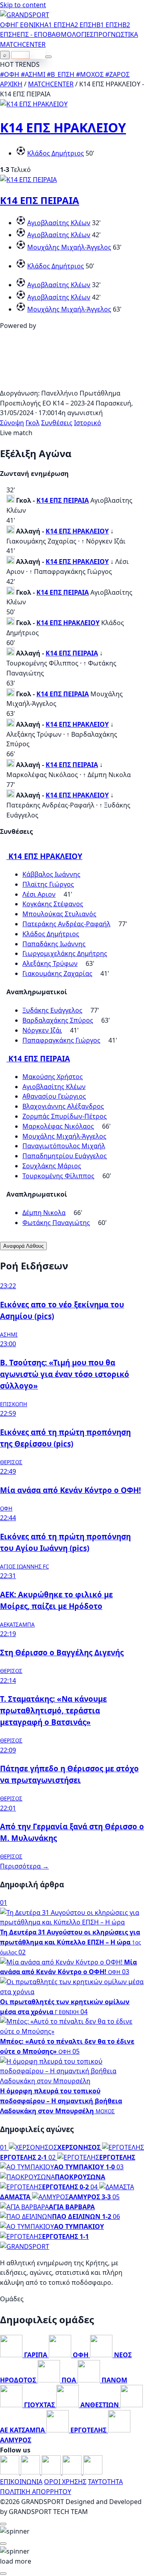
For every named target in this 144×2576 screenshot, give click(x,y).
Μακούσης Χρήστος (53, 1077)
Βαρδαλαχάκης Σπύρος (58, 1020)
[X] (73, 2472)
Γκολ (33, 423)
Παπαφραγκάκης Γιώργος (61, 1040)
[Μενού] (48, 57)
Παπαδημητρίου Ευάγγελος (65, 1156)
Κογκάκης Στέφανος (53, 904)
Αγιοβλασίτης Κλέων (59, 223)
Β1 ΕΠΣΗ (109, 25)
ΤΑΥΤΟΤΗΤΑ (105, 2482)
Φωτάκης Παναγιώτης (56, 1223)
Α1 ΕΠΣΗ (57, 25)
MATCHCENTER (51, 84)
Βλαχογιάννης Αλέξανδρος (63, 1106)
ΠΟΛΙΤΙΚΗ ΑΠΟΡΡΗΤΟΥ (36, 2492)
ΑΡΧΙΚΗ (11, 84)
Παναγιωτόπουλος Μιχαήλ (64, 1146)
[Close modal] (3, 2524)
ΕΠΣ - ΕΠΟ (32, 34)
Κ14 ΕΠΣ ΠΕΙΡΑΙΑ (40, 200)
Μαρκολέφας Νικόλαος (58, 1126)
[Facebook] (10, 2472)
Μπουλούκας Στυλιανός (59, 914)
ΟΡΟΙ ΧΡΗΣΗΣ (65, 2482)
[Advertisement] (72, 383)
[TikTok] (93, 2472)
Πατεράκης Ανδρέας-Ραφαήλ (66, 924)
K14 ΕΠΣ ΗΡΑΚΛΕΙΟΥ (63, 127)
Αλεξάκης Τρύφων (50, 963)
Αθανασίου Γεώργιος (54, 1096)
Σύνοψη (12, 423)
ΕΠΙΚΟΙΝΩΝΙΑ (21, 2482)
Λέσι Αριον (39, 894)
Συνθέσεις (57, 423)
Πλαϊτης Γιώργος (48, 884)
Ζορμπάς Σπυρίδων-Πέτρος (65, 1116)
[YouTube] (52, 2472)
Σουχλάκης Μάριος (52, 1166)
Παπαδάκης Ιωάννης (54, 944)
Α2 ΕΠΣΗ (83, 25)
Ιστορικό (88, 423)
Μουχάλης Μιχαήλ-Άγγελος (69, 247)
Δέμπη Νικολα (44, 1213)
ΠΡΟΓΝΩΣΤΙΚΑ (116, 34)
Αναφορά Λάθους (23, 1246)
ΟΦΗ (8, 25)
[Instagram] (31, 2472)
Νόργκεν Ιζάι (42, 1030)
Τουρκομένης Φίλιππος (58, 1176)
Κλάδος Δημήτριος (56, 153)
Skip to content (23, 5)
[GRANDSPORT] (25, 15)
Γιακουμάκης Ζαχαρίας (57, 973)
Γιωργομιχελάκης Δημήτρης (65, 953)
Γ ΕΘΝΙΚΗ (30, 25)
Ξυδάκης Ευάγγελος (52, 1010)
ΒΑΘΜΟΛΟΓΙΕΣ (71, 34)
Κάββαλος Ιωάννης (51, 874)
